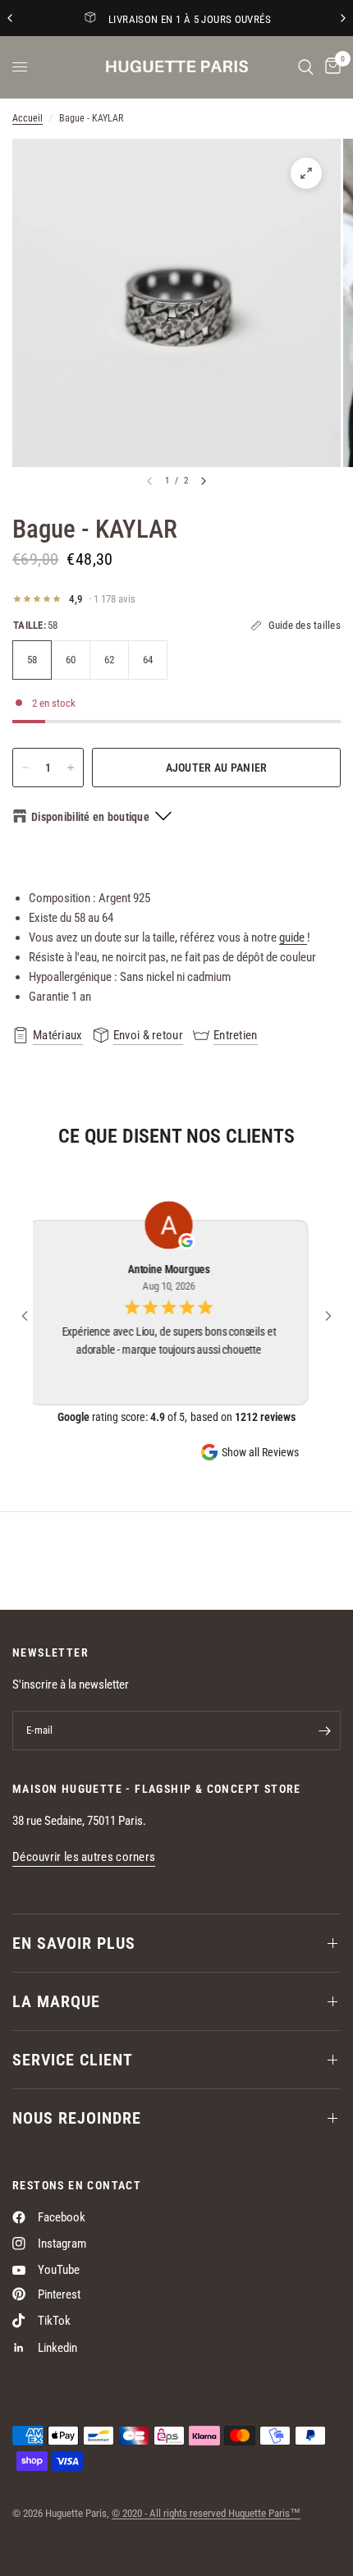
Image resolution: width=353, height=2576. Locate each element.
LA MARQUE (56, 2001)
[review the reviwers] (195, 1242)
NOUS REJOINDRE (77, 2118)
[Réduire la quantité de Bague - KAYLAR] (25, 768)
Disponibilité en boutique (90, 817)
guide (293, 937)
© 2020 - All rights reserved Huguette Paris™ (206, 2513)
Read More (176, 1368)
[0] (330, 67)
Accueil (28, 118)
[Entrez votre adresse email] (324, 1730)
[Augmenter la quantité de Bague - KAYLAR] (71, 768)
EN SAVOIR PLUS (74, 1943)
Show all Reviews (260, 1452)
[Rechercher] (306, 67)
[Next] (204, 481)
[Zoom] (306, 173)
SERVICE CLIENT (73, 2060)
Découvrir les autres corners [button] (84, 1857)
